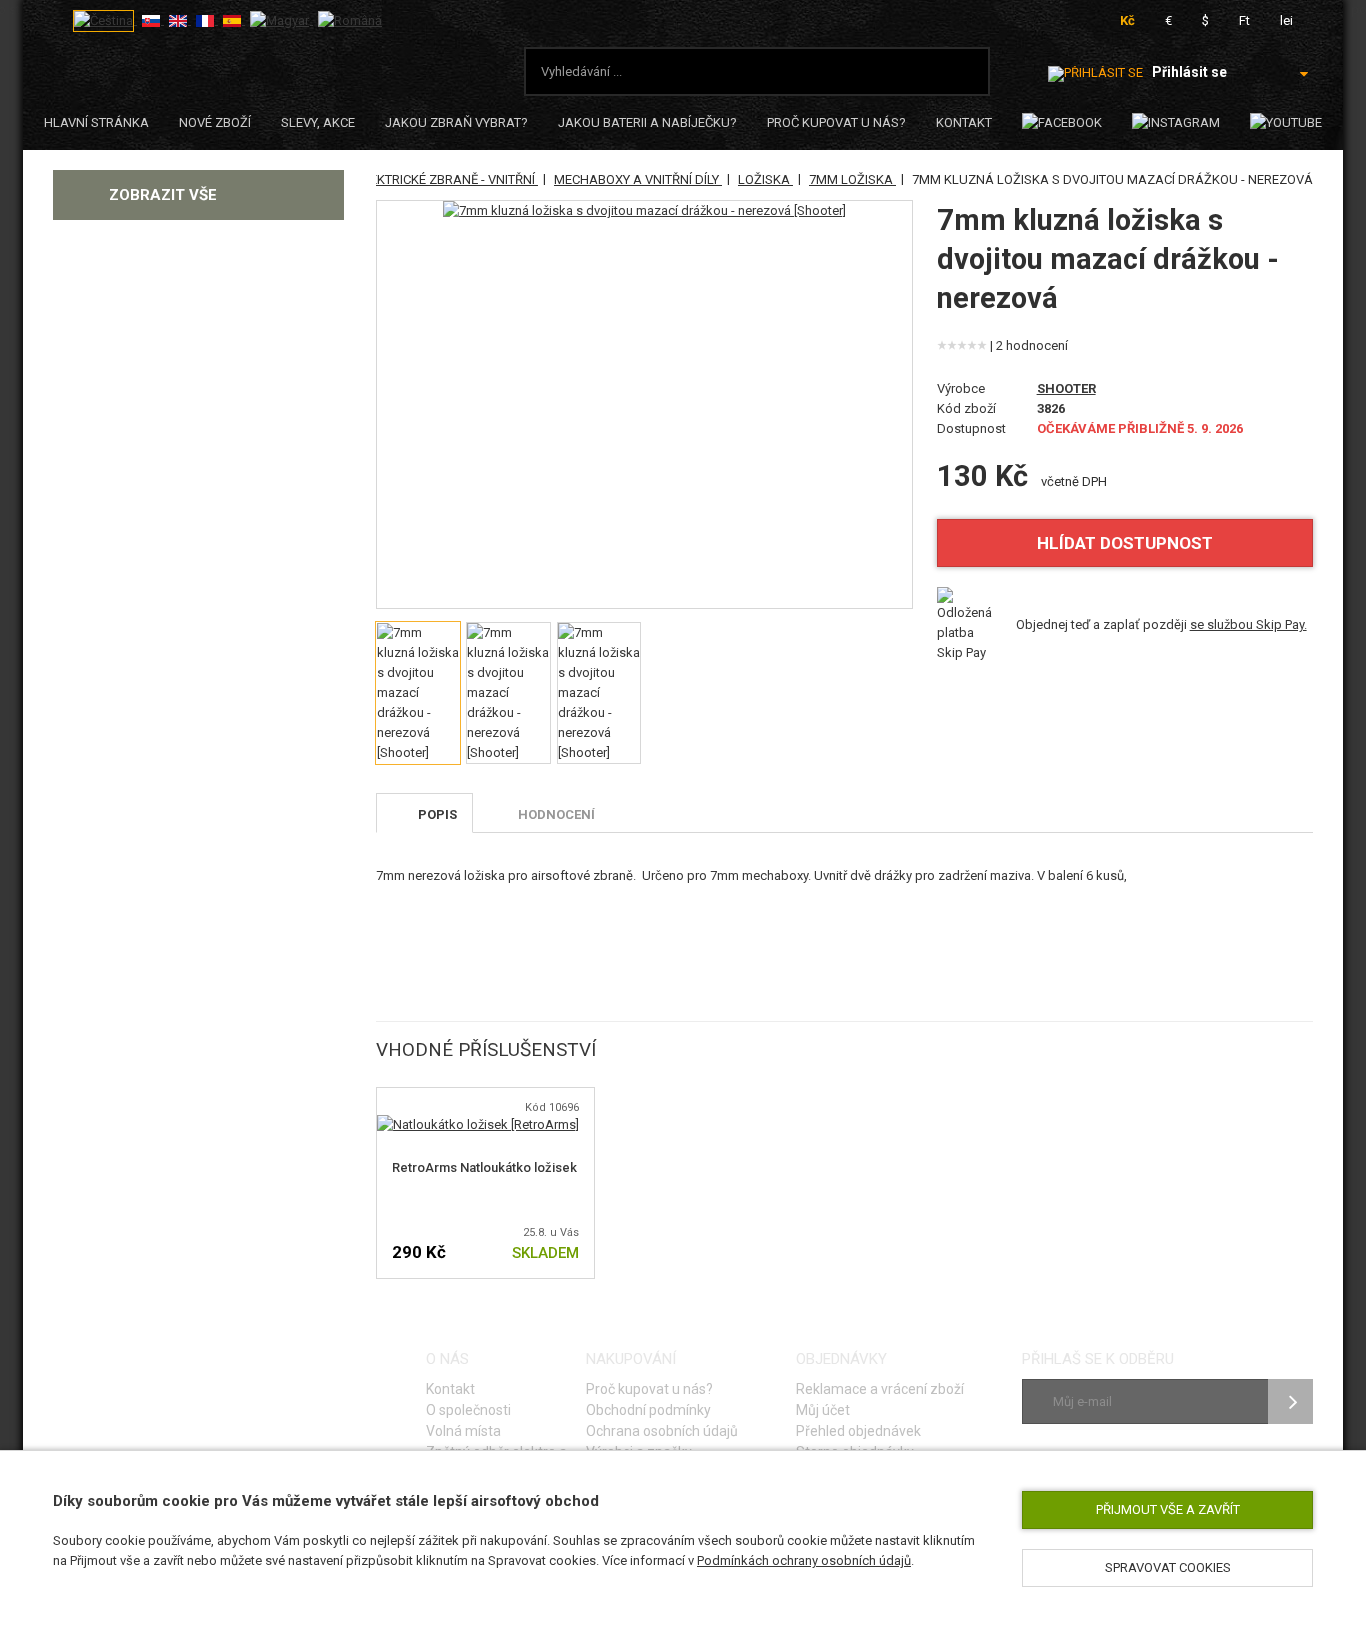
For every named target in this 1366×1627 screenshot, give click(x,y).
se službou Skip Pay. (1248, 624)
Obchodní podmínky (648, 1410)
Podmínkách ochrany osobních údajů (804, 1560)
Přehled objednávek (858, 1431)
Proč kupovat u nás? (836, 122)
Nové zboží (215, 122)
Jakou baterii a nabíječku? (647, 122)
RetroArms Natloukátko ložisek (484, 1167)
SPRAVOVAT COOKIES (1168, 1567)
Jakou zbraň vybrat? (456, 122)
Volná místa (463, 1431)
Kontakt (964, 122)
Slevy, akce (318, 122)
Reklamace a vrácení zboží (880, 1389)
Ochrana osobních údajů (662, 1431)
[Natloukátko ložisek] (478, 1124)
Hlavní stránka (96, 122)
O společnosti (468, 1410)
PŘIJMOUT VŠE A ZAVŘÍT (1168, 1509)
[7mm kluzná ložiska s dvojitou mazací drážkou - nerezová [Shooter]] (644, 211)
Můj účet (823, 1410)
